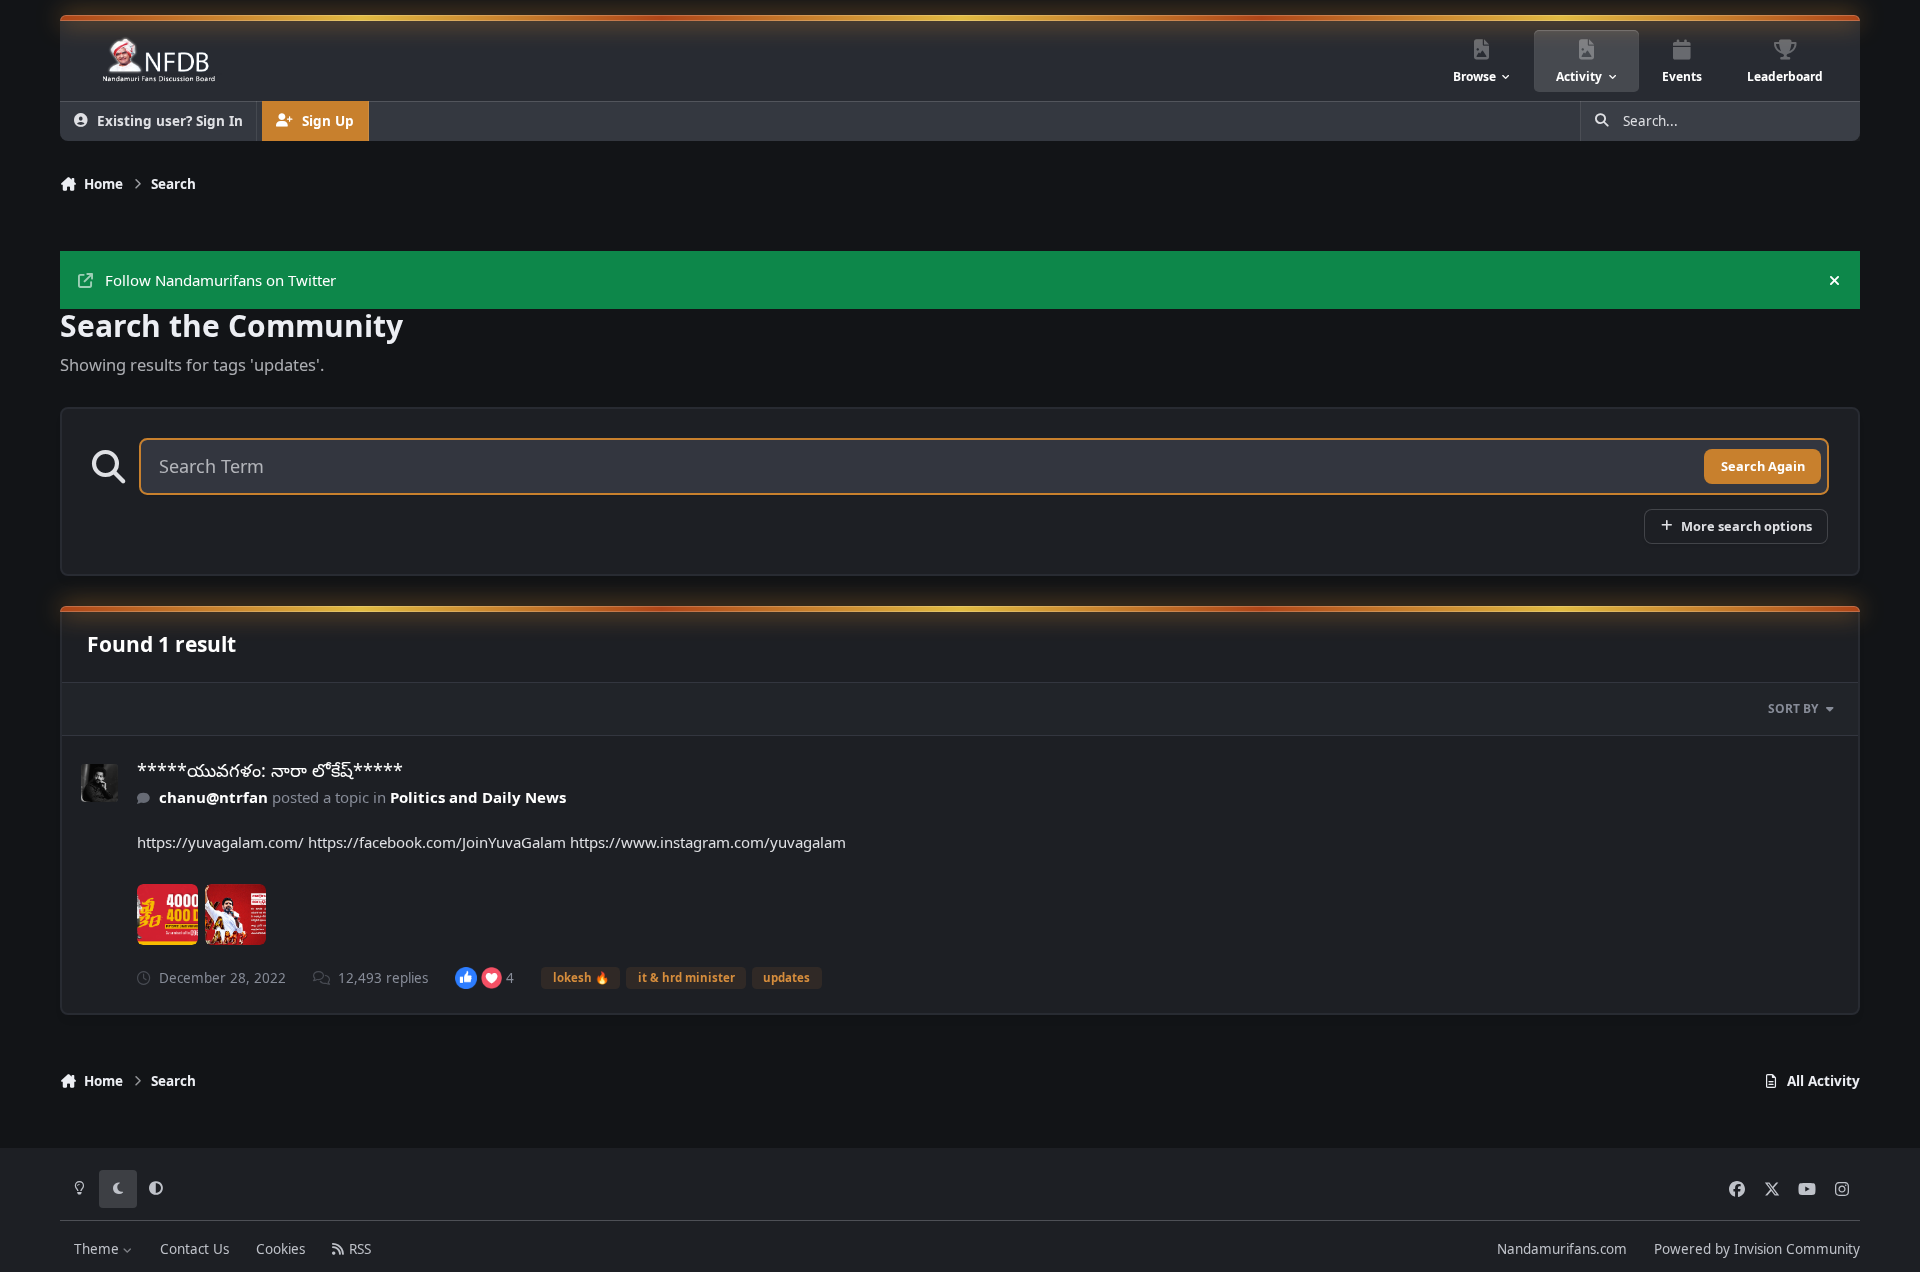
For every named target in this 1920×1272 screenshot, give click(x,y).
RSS (358, 1249)
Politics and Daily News (478, 797)
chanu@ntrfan (213, 797)
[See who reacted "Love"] (492, 977)
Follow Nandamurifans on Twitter (220, 280)
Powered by (1757, 1249)
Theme (98, 1249)
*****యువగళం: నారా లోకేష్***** (270, 770)
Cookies (280, 1249)
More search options (1746, 526)
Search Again (1763, 466)
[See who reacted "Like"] (466, 977)
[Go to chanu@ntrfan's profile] (100, 783)
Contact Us (194, 1249)
